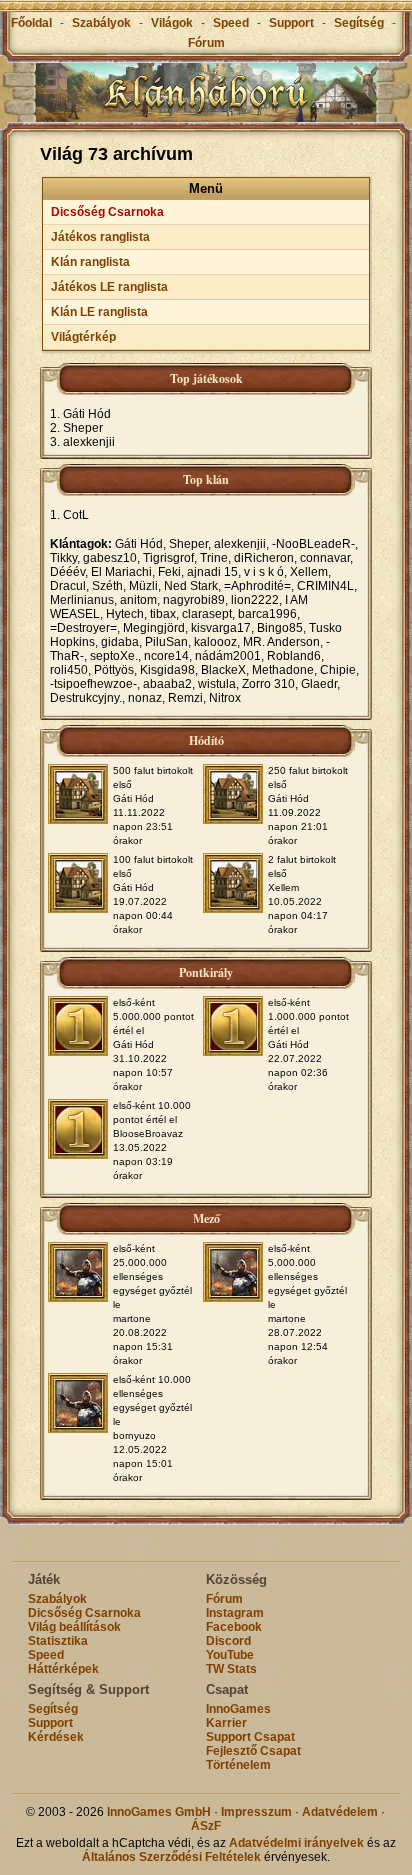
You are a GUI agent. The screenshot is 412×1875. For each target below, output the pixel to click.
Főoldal (31, 23)
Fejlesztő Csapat (253, 1751)
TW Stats (231, 1669)
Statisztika (58, 1641)
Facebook (234, 1627)
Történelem (238, 1765)
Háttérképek (63, 1669)
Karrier (226, 1723)
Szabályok (101, 23)
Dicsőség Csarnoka (107, 212)
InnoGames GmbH (159, 1812)
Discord (228, 1641)
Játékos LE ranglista (109, 287)
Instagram (235, 1613)
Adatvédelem (340, 1812)
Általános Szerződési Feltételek (171, 1857)
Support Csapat (250, 1737)
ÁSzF (206, 1826)
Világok (172, 23)
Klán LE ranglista (99, 312)
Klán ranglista (90, 262)
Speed (232, 23)
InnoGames (238, 1709)
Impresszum (256, 1812)
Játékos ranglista (100, 237)
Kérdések (56, 1737)
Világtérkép (83, 337)
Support (291, 23)
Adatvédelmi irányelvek (296, 1843)
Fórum (206, 43)
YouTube (230, 1655)
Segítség (359, 23)
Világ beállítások (74, 1627)
